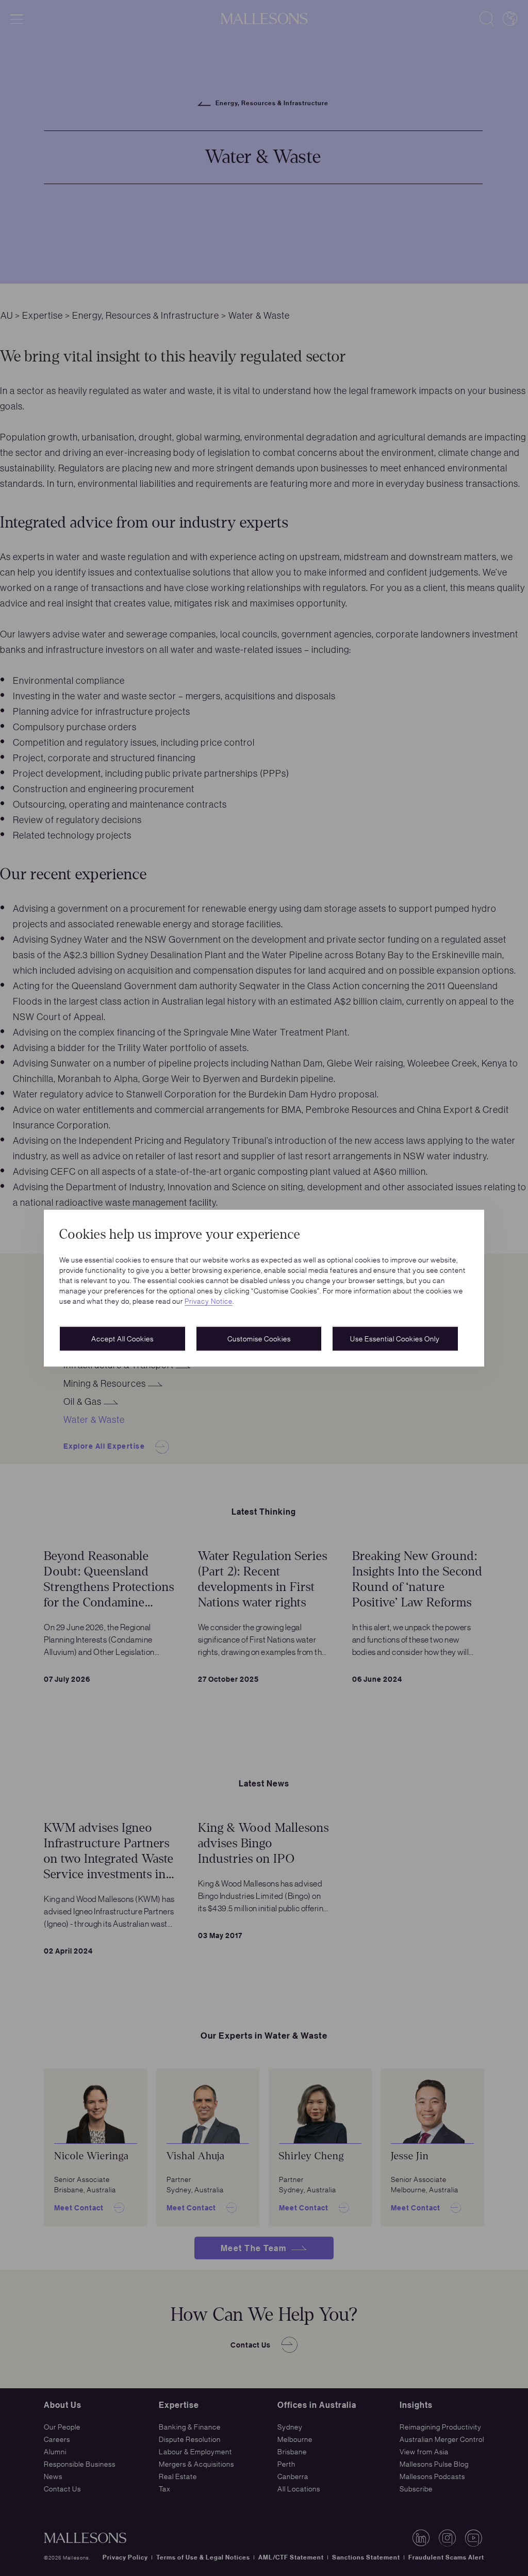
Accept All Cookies (122, 1338)
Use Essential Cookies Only (395, 1338)
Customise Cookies (259, 1338)
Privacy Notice (209, 1301)
